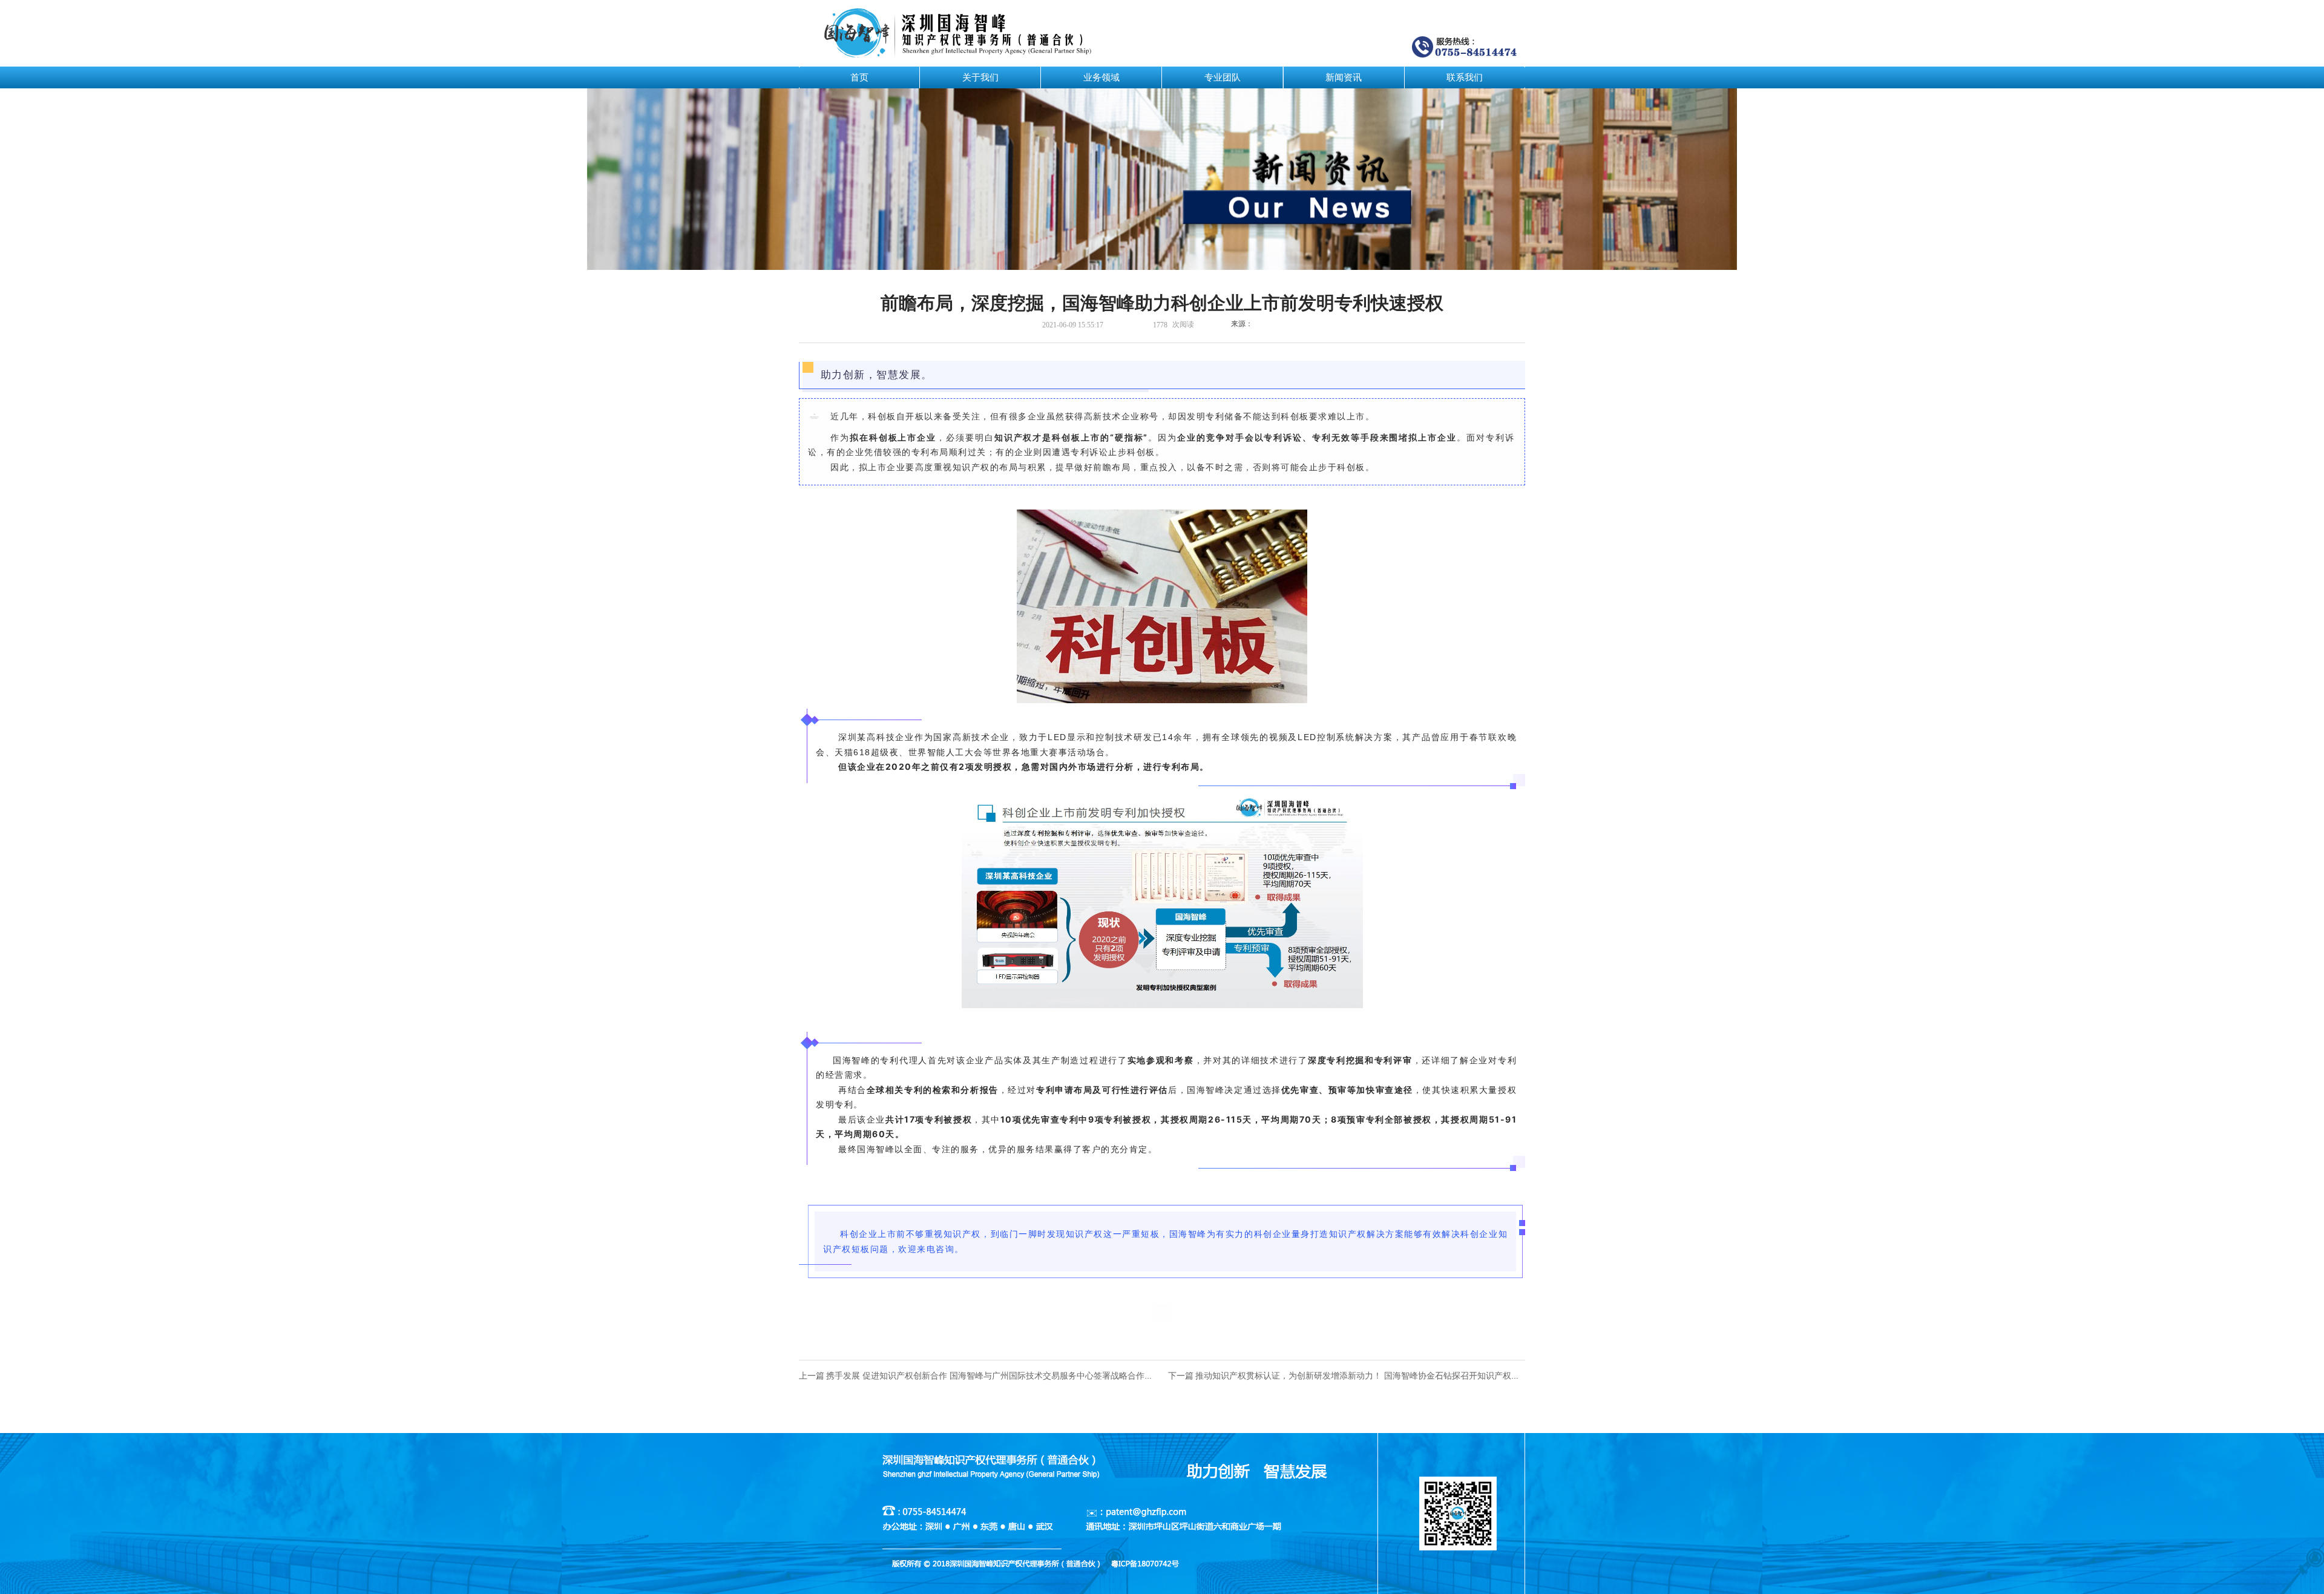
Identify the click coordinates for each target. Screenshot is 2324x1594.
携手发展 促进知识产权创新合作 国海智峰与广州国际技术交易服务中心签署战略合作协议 (994, 1376)
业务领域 (1101, 77)
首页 (859, 77)
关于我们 (980, 77)
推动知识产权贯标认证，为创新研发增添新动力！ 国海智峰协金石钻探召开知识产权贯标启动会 (1374, 1376)
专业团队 (1223, 77)
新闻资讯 (1344, 77)
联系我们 (1465, 77)
